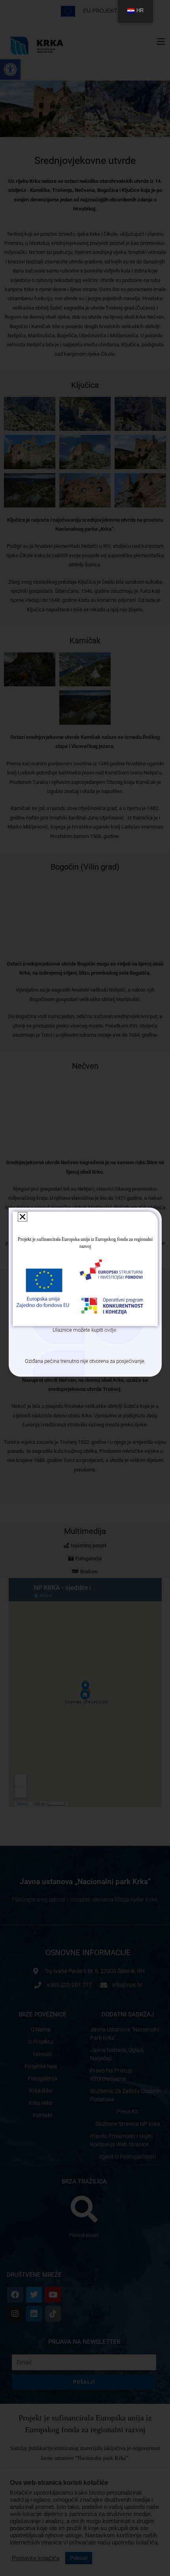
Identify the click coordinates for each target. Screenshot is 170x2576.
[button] (23, 1217)
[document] (85, 1288)
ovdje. (111, 1330)
